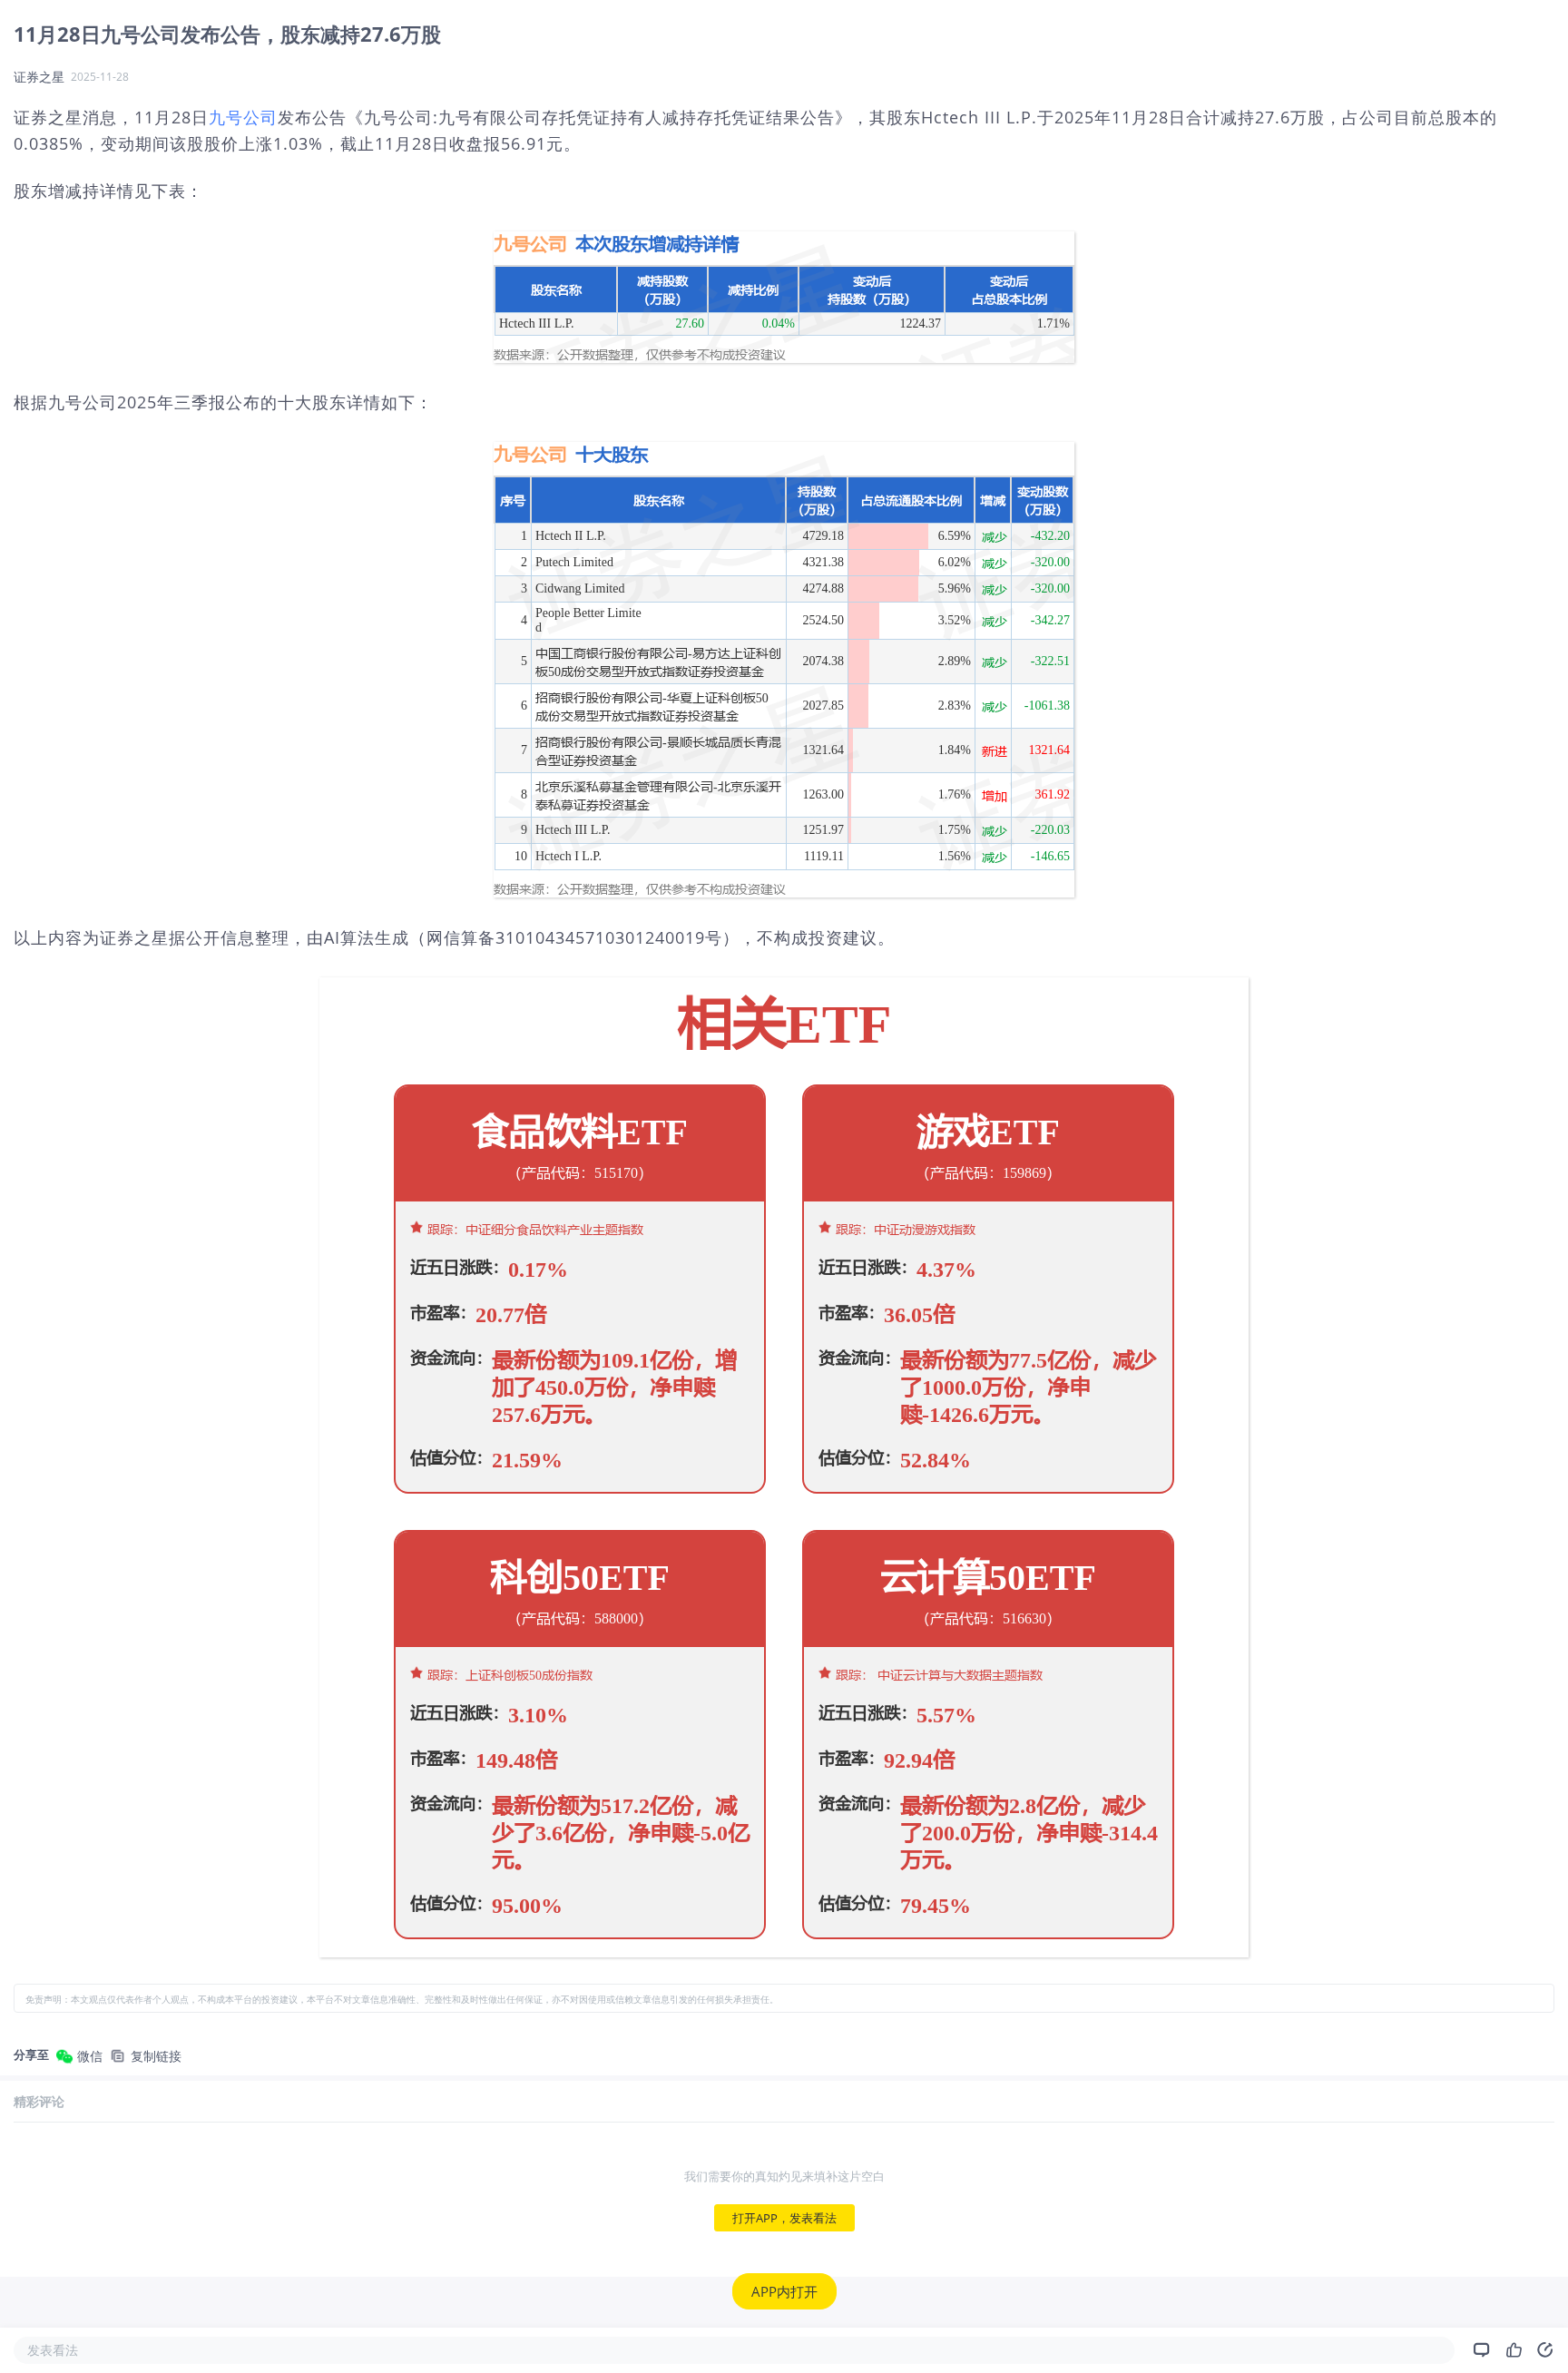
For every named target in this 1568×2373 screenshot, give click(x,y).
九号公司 (243, 117)
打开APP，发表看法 (784, 2218)
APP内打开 (784, 2291)
